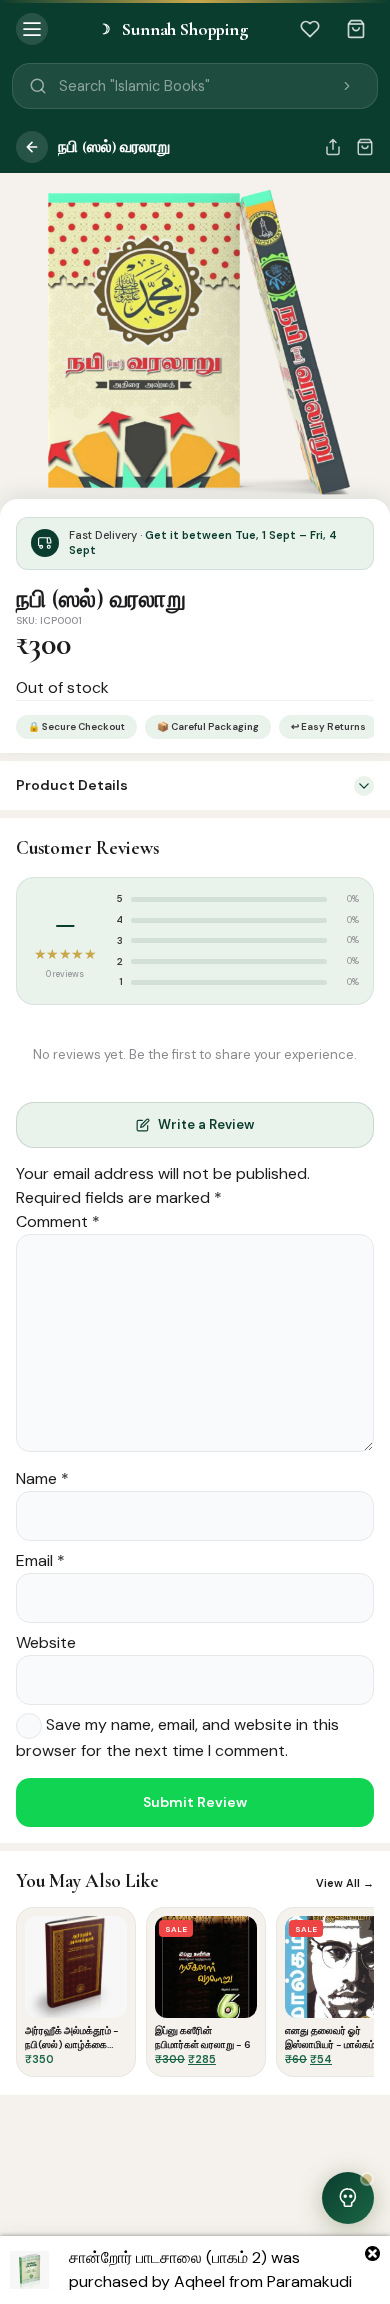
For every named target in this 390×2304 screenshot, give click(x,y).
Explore (117, 2288)
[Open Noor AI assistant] (348, 2198)
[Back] (32, 147)
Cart (273, 2288)
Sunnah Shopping (173, 29)
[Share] (333, 147)
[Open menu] (32, 29)
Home (39, 2288)
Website (46, 1642)
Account (351, 2288)
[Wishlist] (310, 29)
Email (40, 1560)
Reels (195, 2292)
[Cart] (356, 29)
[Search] (347, 86)
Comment (58, 1221)
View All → (345, 1883)
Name (42, 1478)
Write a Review (206, 1124)
